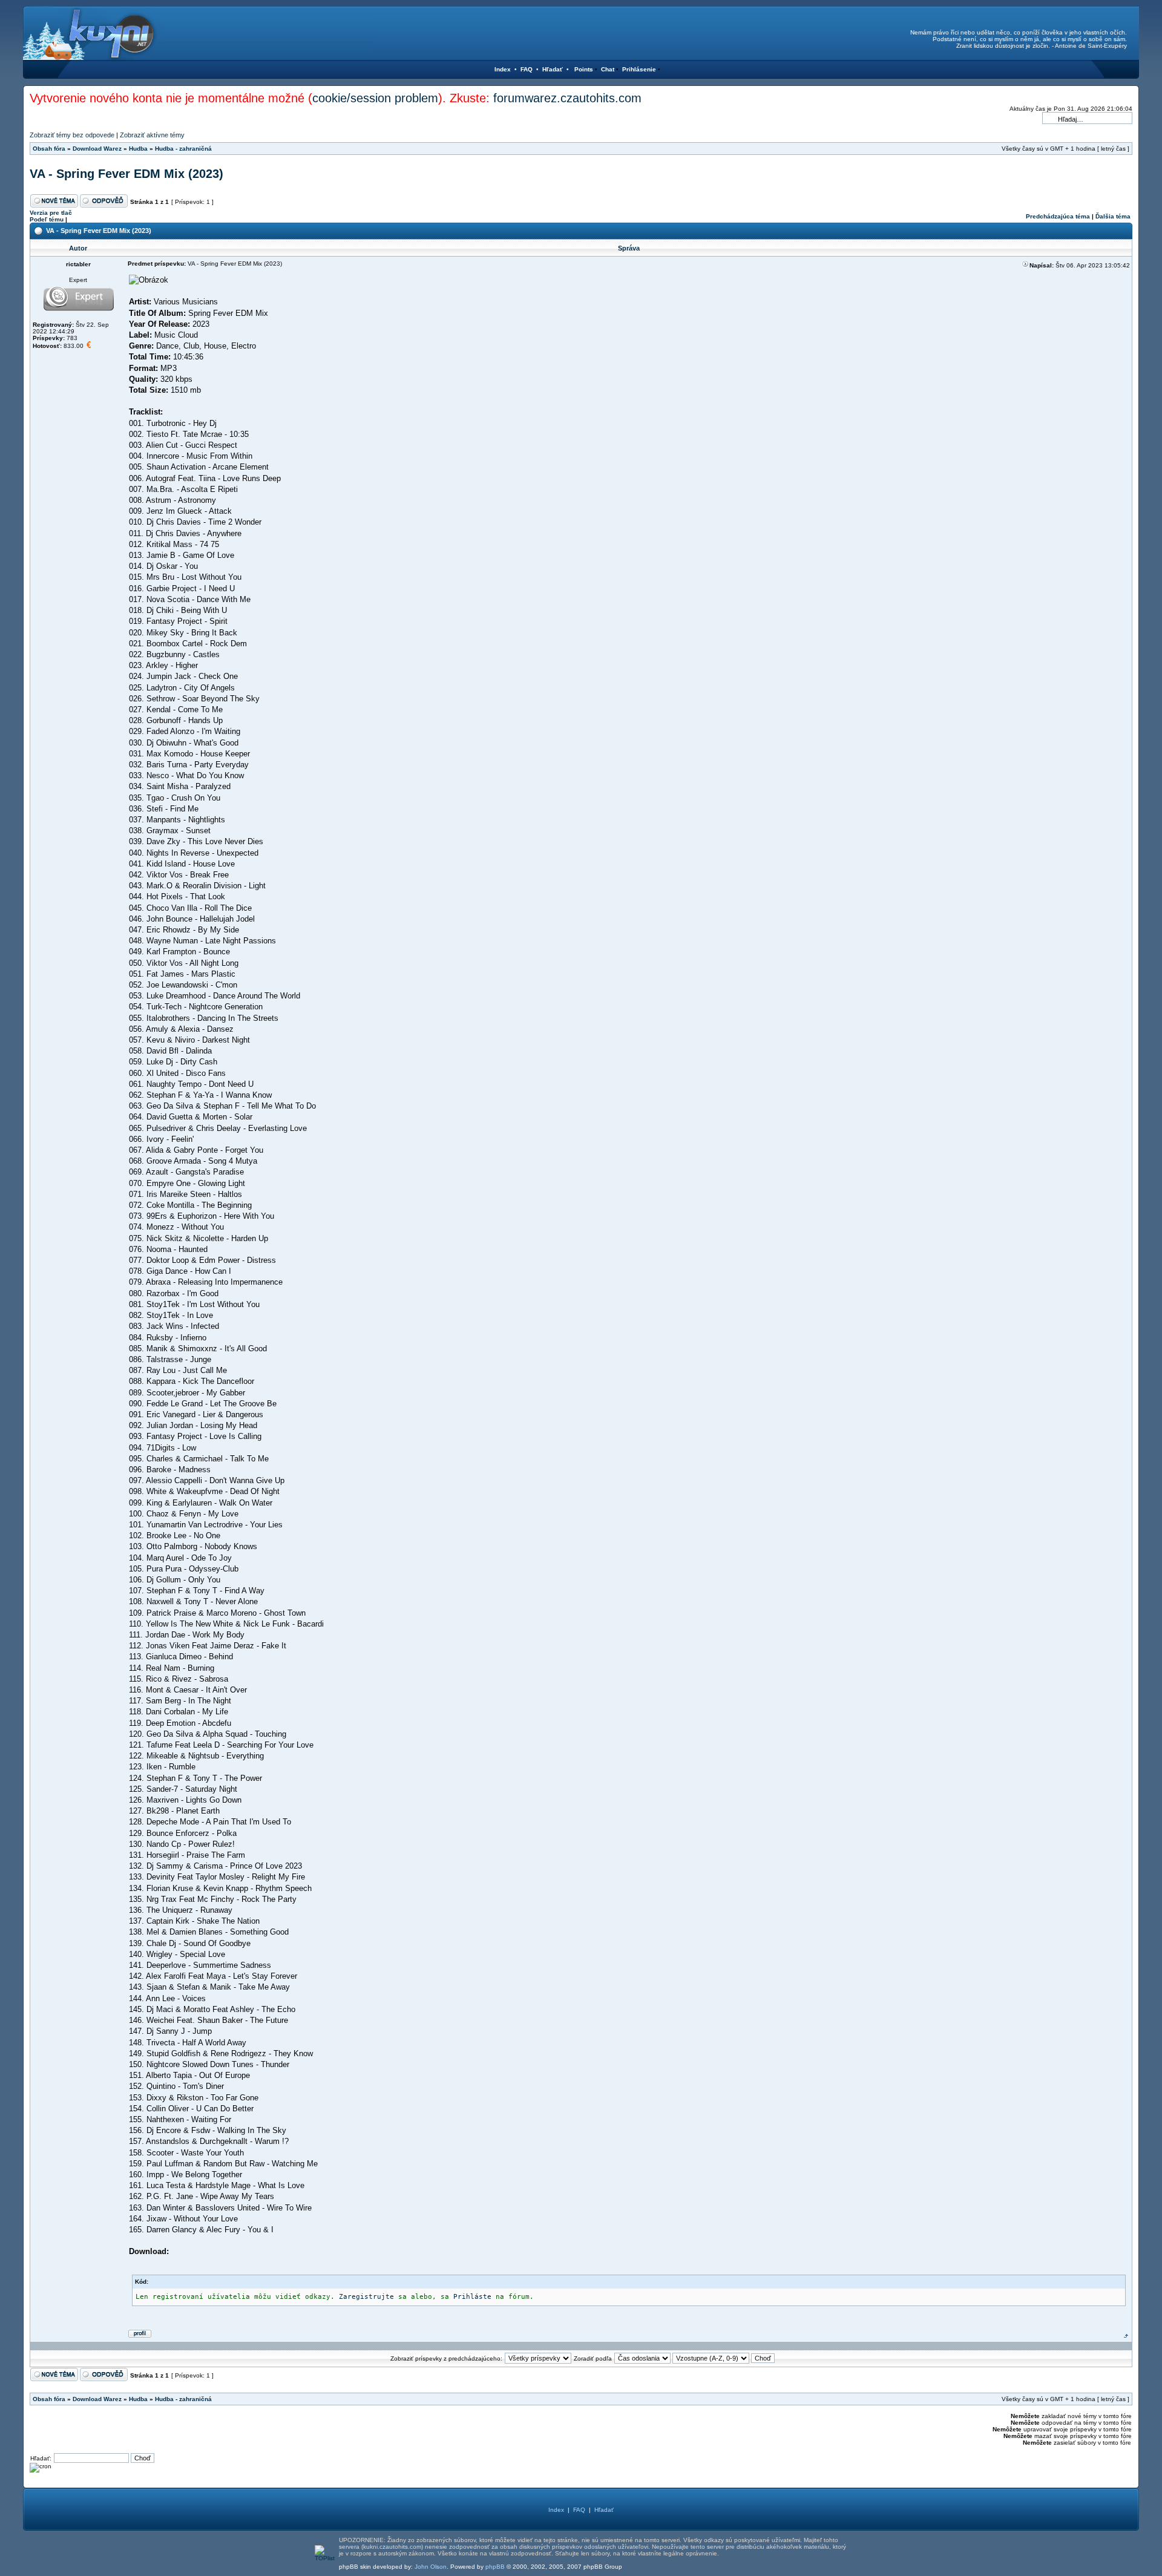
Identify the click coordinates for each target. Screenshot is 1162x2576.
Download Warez (97, 149)
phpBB (495, 2567)
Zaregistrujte (366, 2297)
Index (503, 69)
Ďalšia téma (1113, 216)
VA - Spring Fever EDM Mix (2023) (126, 174)
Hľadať (553, 69)
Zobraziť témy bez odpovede (72, 135)
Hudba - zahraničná (183, 149)
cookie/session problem (375, 98)
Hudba (138, 149)
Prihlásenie (639, 69)
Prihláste (472, 2297)
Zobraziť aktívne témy (152, 135)
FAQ (527, 69)
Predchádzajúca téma (1058, 216)
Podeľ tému (47, 219)
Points (584, 69)
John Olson (431, 2567)
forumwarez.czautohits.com (567, 98)
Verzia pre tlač (51, 213)
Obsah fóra (49, 149)
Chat (608, 69)
